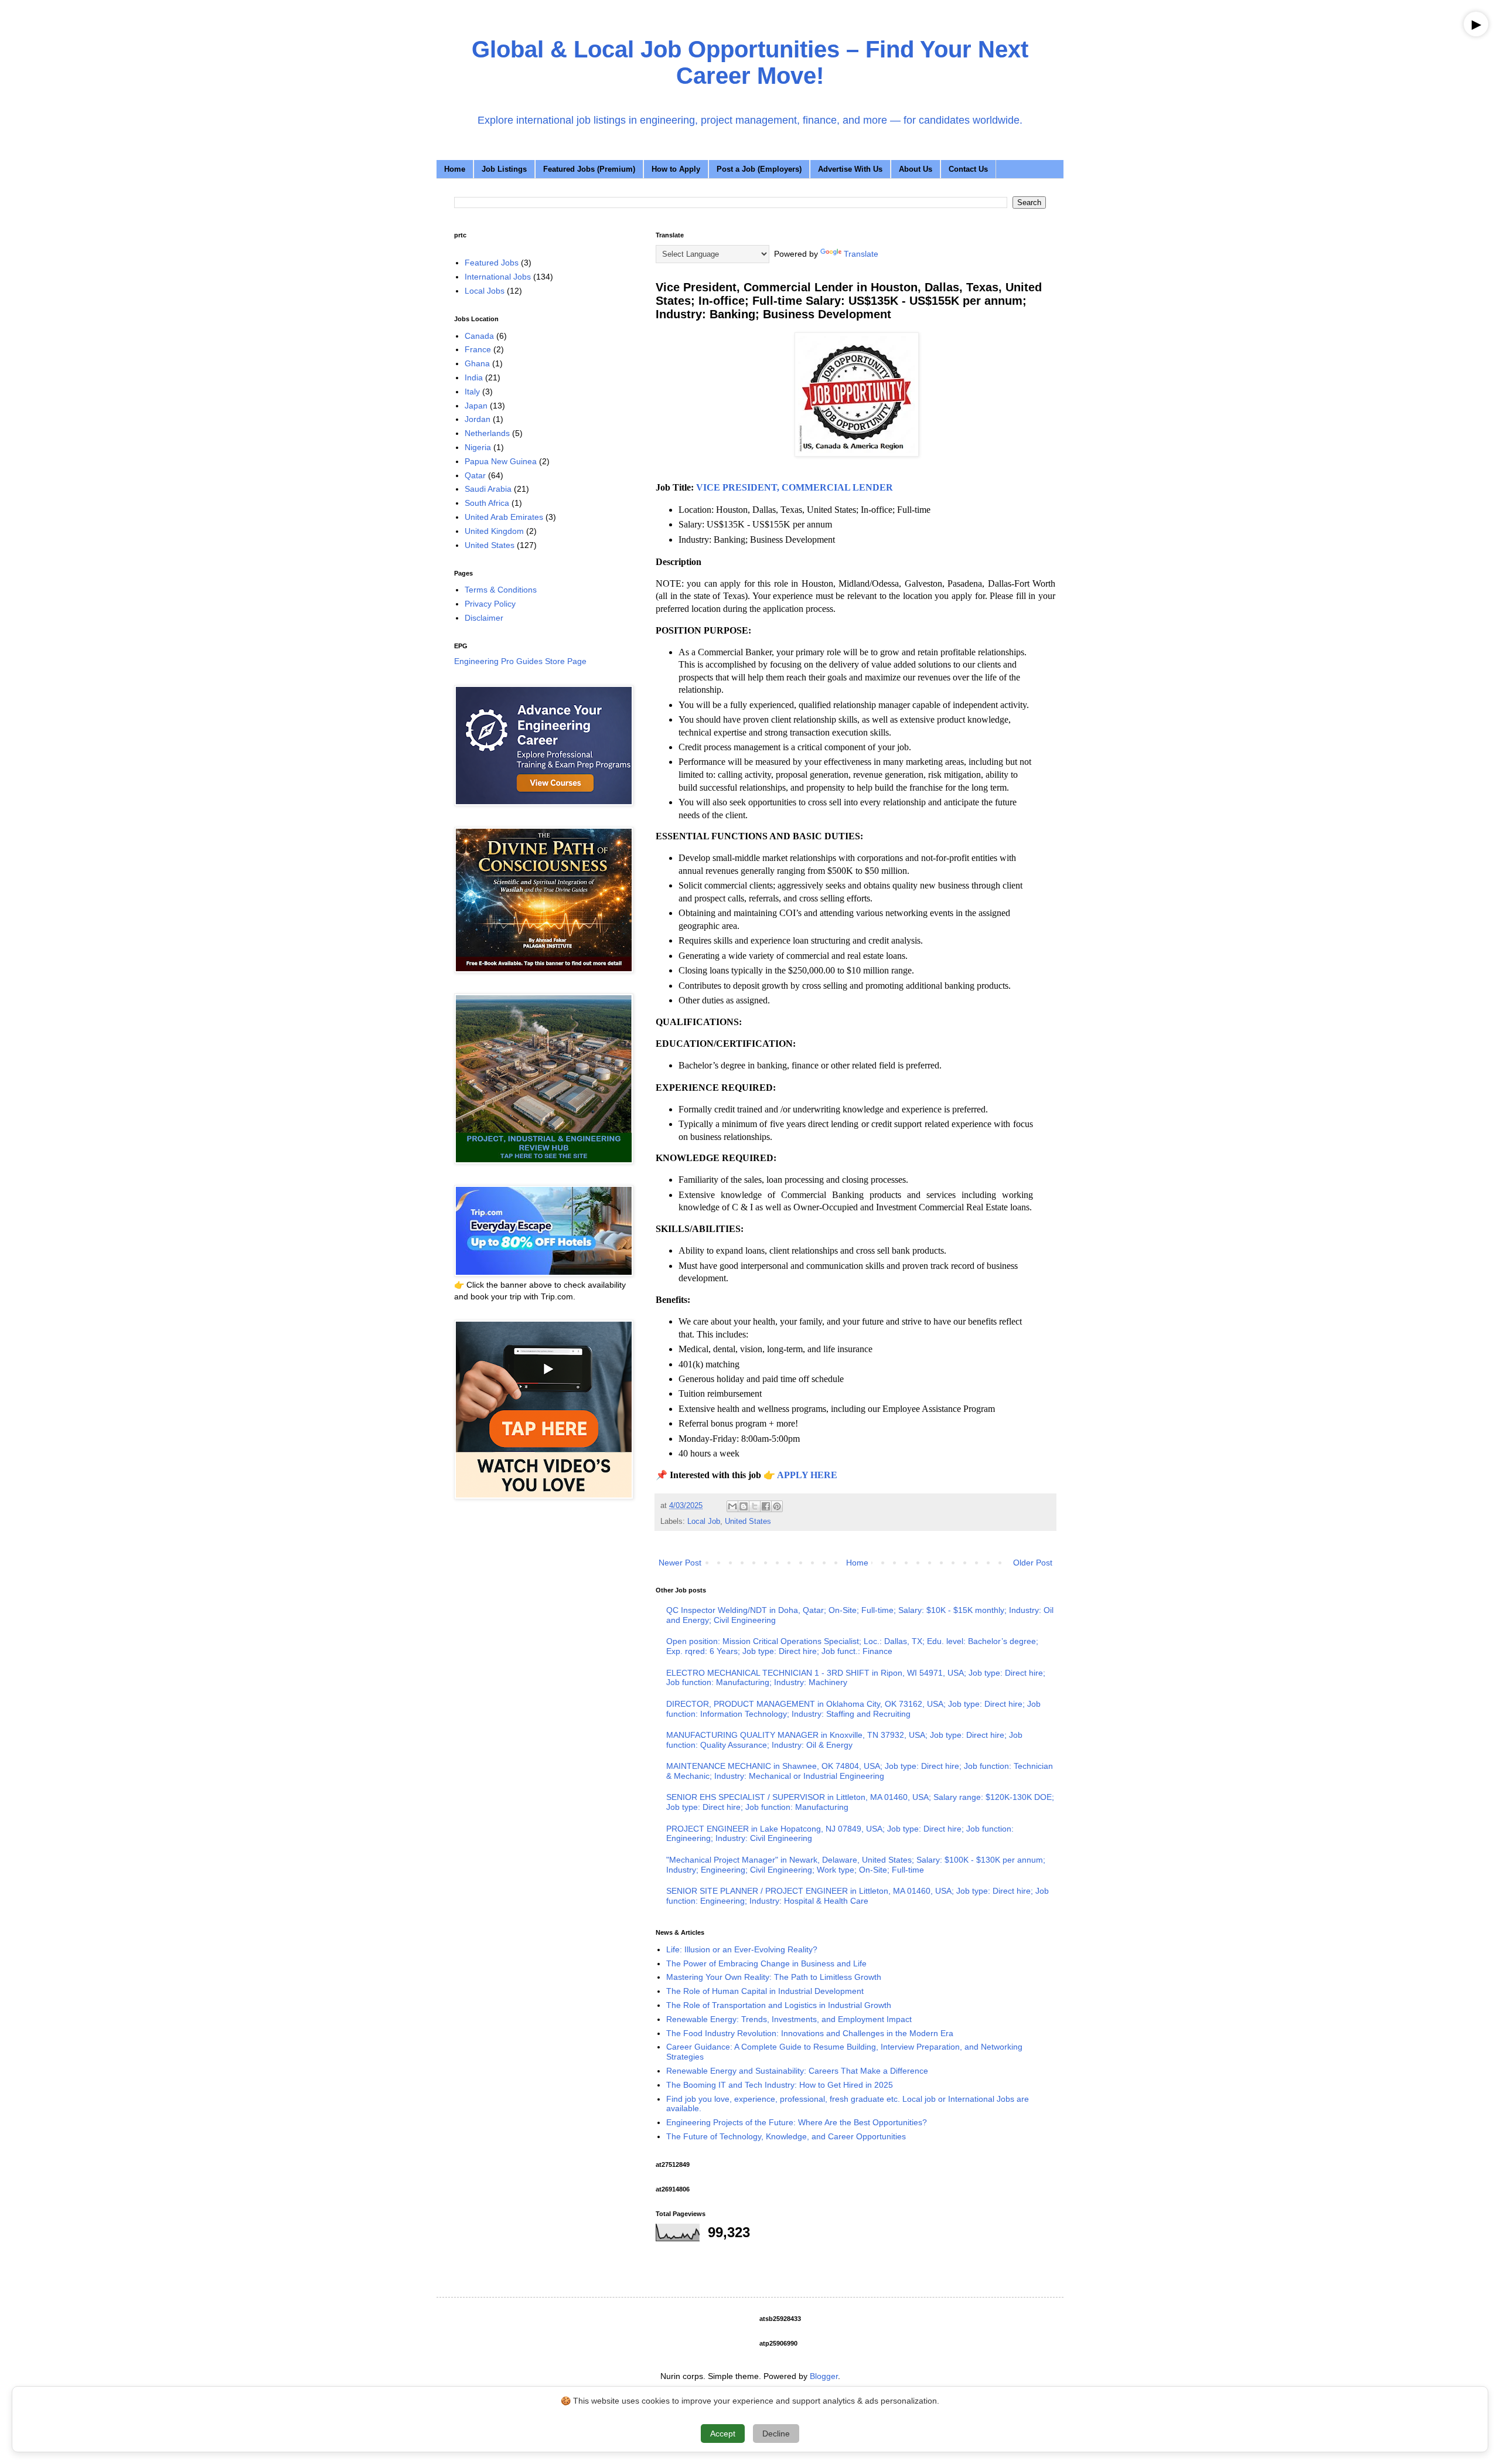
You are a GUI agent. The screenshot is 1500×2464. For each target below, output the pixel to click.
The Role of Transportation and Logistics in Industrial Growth (779, 2005)
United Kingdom (494, 531)
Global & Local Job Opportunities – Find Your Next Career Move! (750, 62)
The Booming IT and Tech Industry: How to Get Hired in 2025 (780, 2085)
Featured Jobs (492, 263)
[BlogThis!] (744, 1506)
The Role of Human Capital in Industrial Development (765, 1991)
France (478, 349)
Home (455, 169)
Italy (472, 392)
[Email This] (732, 1506)
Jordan (478, 419)
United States (748, 1522)
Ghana (477, 363)
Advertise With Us (850, 169)
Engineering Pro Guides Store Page (520, 661)
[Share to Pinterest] (777, 1506)
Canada (479, 336)
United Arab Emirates (504, 517)
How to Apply (676, 169)
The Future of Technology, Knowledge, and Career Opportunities (786, 2136)
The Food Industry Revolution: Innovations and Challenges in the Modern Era (810, 2033)
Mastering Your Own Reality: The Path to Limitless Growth (774, 1977)
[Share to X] (755, 1506)
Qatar (475, 475)
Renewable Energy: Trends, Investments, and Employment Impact (789, 2019)
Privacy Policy (490, 604)
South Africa (487, 503)
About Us (916, 169)
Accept (723, 2434)
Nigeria (478, 447)
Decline (776, 2434)
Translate (861, 254)
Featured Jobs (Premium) (589, 169)
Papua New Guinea (501, 461)
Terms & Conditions (501, 590)
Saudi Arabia (488, 489)
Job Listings (504, 169)
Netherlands (487, 433)
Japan (476, 406)
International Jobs (498, 277)
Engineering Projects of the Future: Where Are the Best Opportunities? (797, 2122)
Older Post (1033, 1563)
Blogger (824, 2376)
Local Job (704, 1522)
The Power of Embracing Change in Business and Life (766, 1963)
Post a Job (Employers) (759, 169)
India (474, 377)
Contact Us (968, 169)
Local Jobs (485, 291)
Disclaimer (484, 618)
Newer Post (680, 1563)
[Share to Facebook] (766, 1506)
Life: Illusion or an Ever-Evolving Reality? (742, 1949)
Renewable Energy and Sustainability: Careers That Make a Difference (797, 2071)
